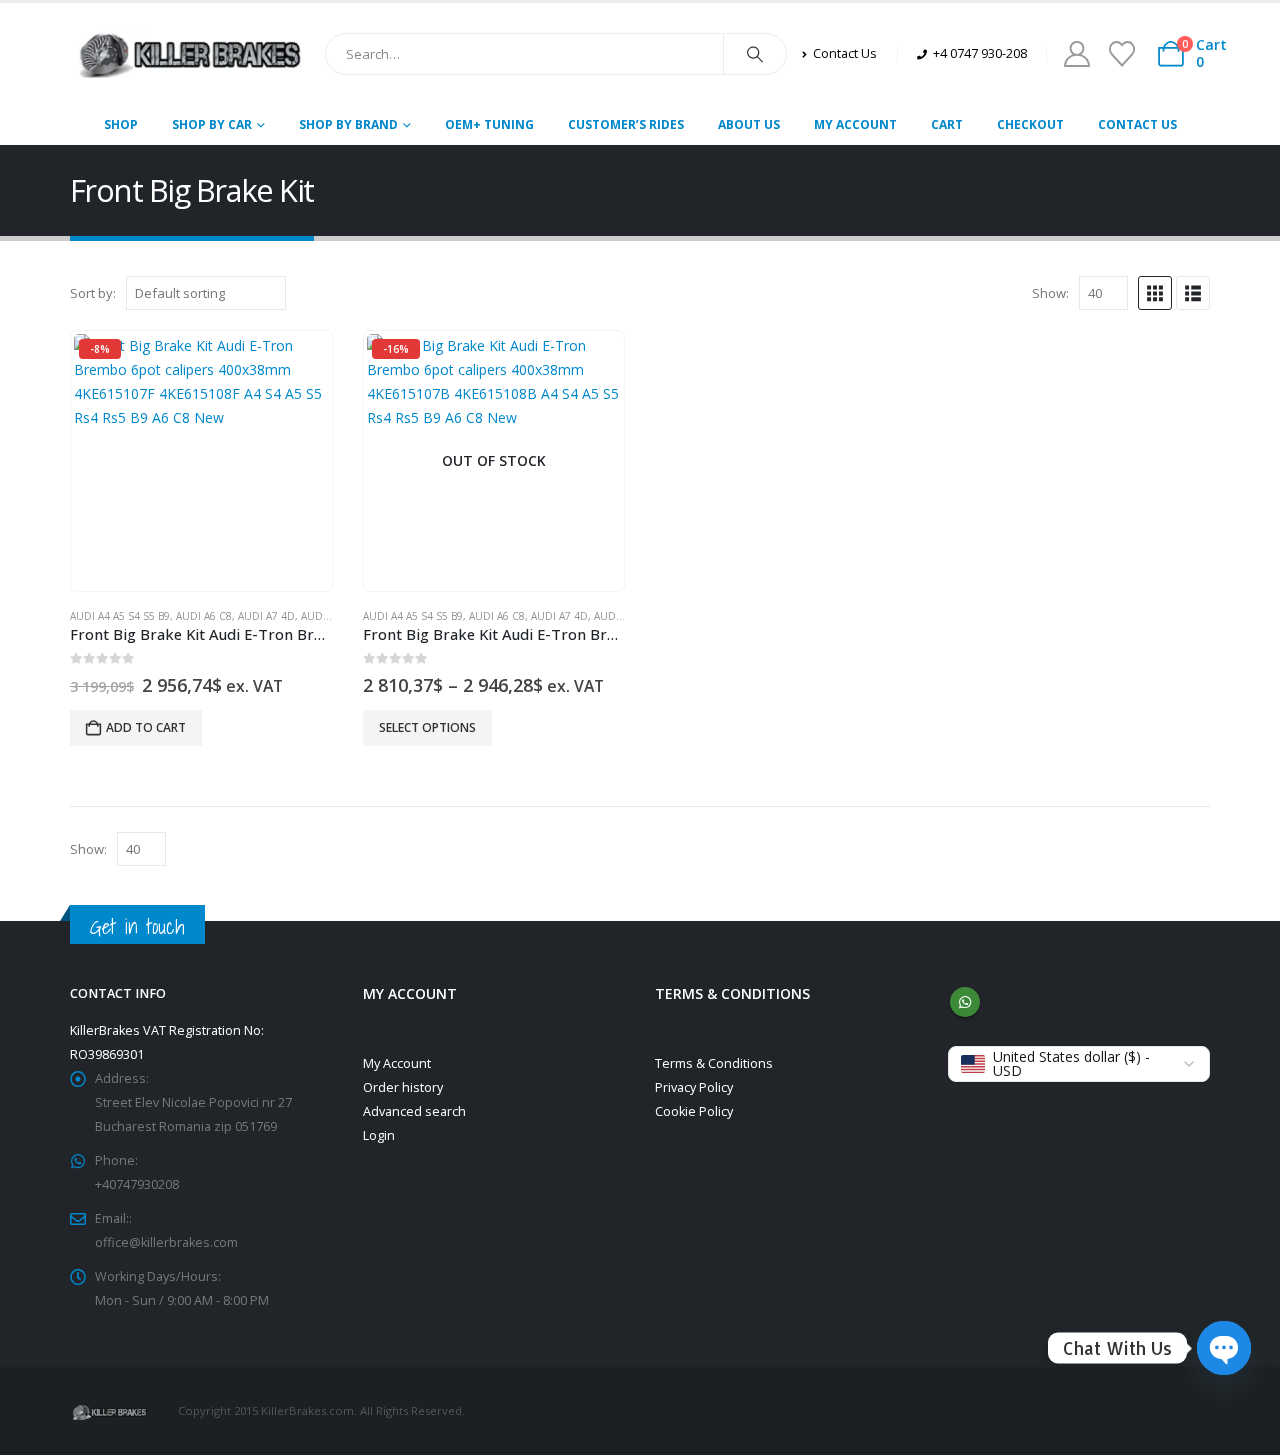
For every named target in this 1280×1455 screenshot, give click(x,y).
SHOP (121, 124)
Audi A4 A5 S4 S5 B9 (120, 616)
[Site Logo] (190, 54)
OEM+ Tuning (489, 124)
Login (379, 1135)
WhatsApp (965, 1002)
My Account (855, 124)
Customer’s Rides (626, 124)
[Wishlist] (1121, 54)
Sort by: (93, 293)
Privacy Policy (694, 1087)
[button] (1155, 293)
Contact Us (1137, 124)
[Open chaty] (1224, 1348)
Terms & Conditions (714, 1063)
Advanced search (414, 1111)
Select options (427, 727)
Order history (403, 1087)
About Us (749, 124)
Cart (947, 124)
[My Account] (1076, 54)
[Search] (755, 54)
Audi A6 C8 (204, 616)
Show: (1050, 293)
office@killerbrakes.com (166, 1242)
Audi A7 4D (266, 616)
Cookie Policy (694, 1111)
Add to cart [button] (146, 727)
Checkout (1030, 124)
